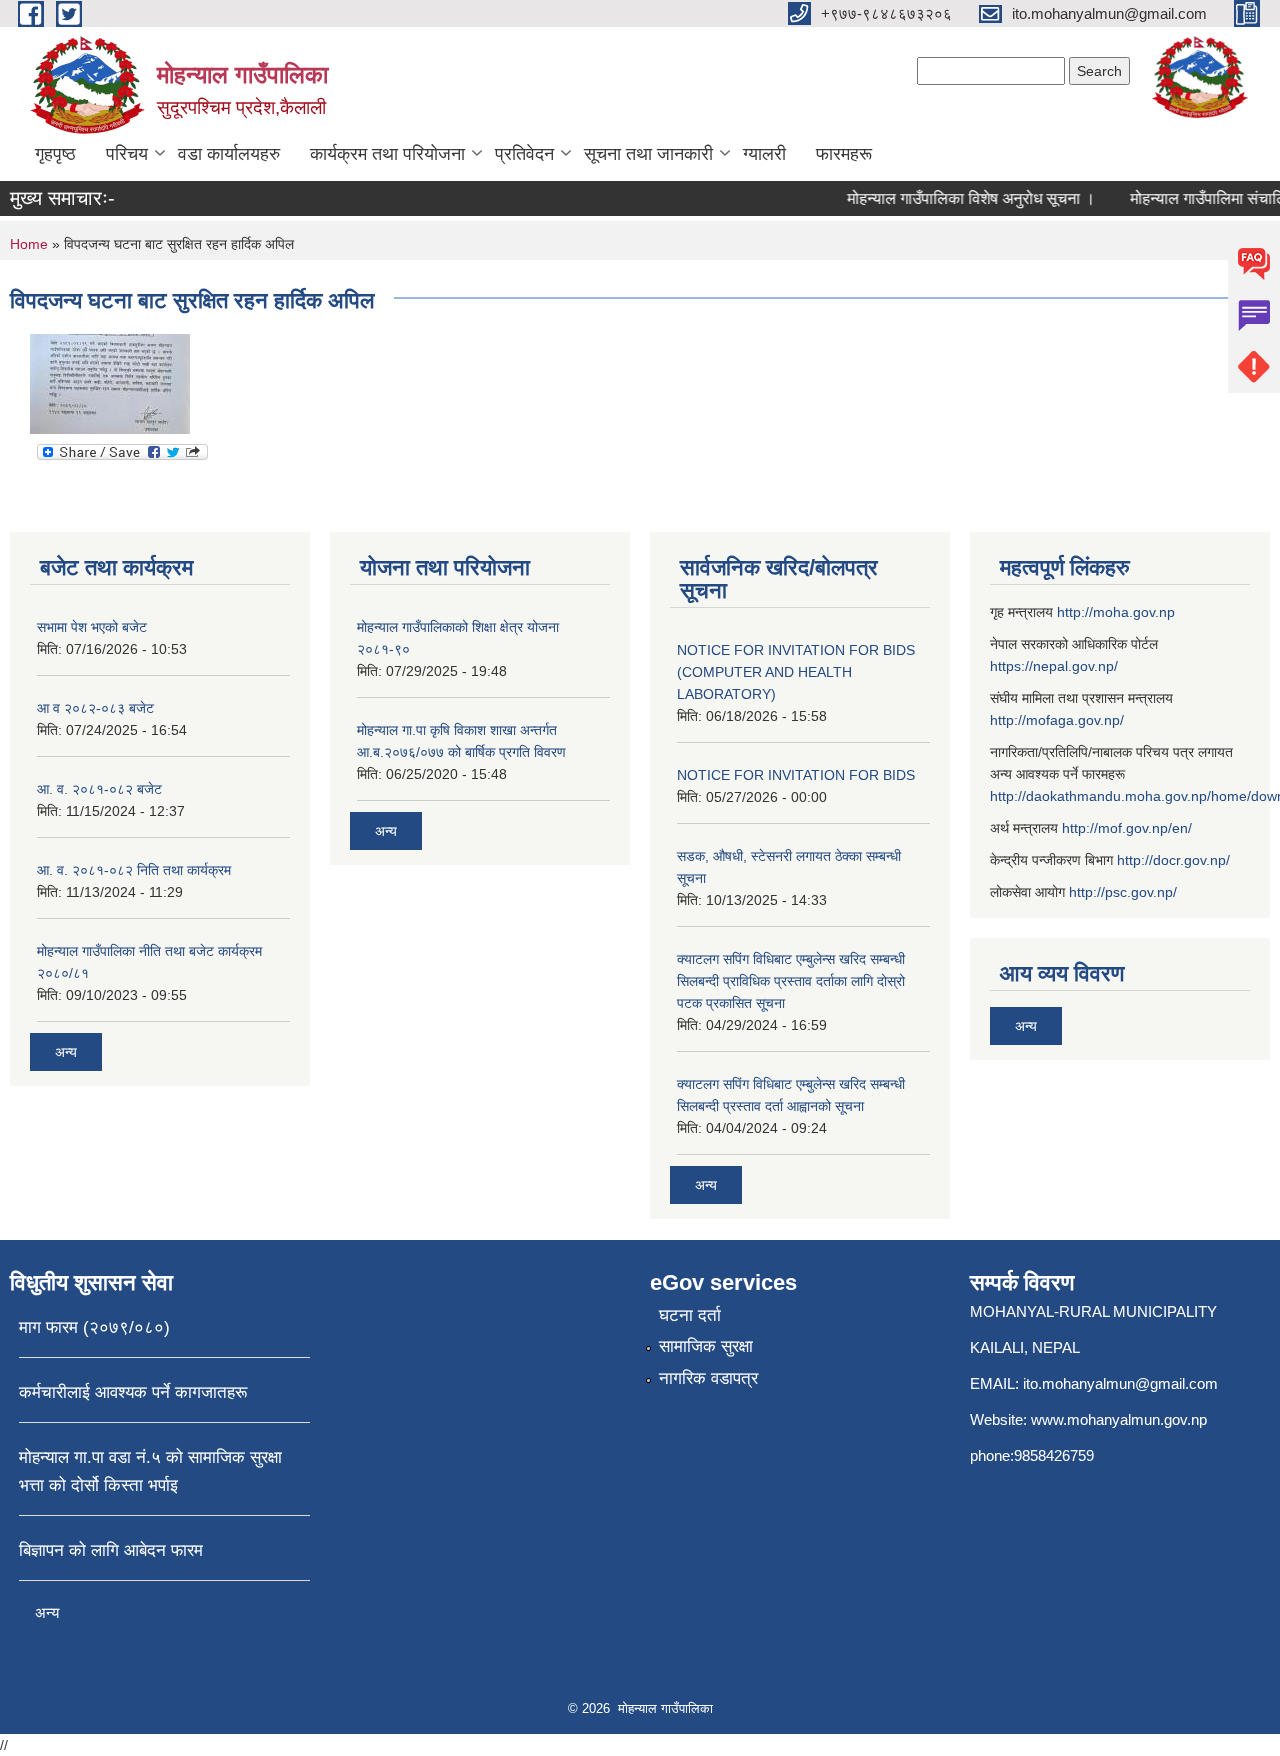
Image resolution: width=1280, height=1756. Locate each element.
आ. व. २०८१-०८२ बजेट (99, 789)
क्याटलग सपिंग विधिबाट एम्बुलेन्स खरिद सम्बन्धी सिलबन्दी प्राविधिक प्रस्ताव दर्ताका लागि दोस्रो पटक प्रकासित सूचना (791, 981)
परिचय (127, 154)
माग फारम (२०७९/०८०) (94, 1327)
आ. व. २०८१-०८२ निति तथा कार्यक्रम (134, 870)
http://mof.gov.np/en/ (1127, 828)
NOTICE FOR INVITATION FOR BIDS (796, 775)
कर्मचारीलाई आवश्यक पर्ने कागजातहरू (133, 1392)
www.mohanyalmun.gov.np (1119, 1419)
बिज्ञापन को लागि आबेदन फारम (111, 1550)
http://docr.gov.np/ (1173, 860)
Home (29, 244)
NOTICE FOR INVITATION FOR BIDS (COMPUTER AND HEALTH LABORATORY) (796, 672)
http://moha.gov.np (1116, 612)
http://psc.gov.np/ (1123, 892)
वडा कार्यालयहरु (229, 154)
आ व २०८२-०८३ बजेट (95, 708)
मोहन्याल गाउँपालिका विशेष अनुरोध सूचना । (959, 198)
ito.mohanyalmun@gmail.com (1120, 1383)
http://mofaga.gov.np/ (1057, 720)
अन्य (66, 1052)
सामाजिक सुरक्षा (706, 1346)
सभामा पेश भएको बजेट (92, 627)
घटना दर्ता (690, 1315)
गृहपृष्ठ (55, 154)
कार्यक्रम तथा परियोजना (387, 154)
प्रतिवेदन (524, 154)
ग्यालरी (764, 154)
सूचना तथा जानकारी (648, 154)
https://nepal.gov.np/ (1054, 666)
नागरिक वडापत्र (708, 1378)
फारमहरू (844, 154)
